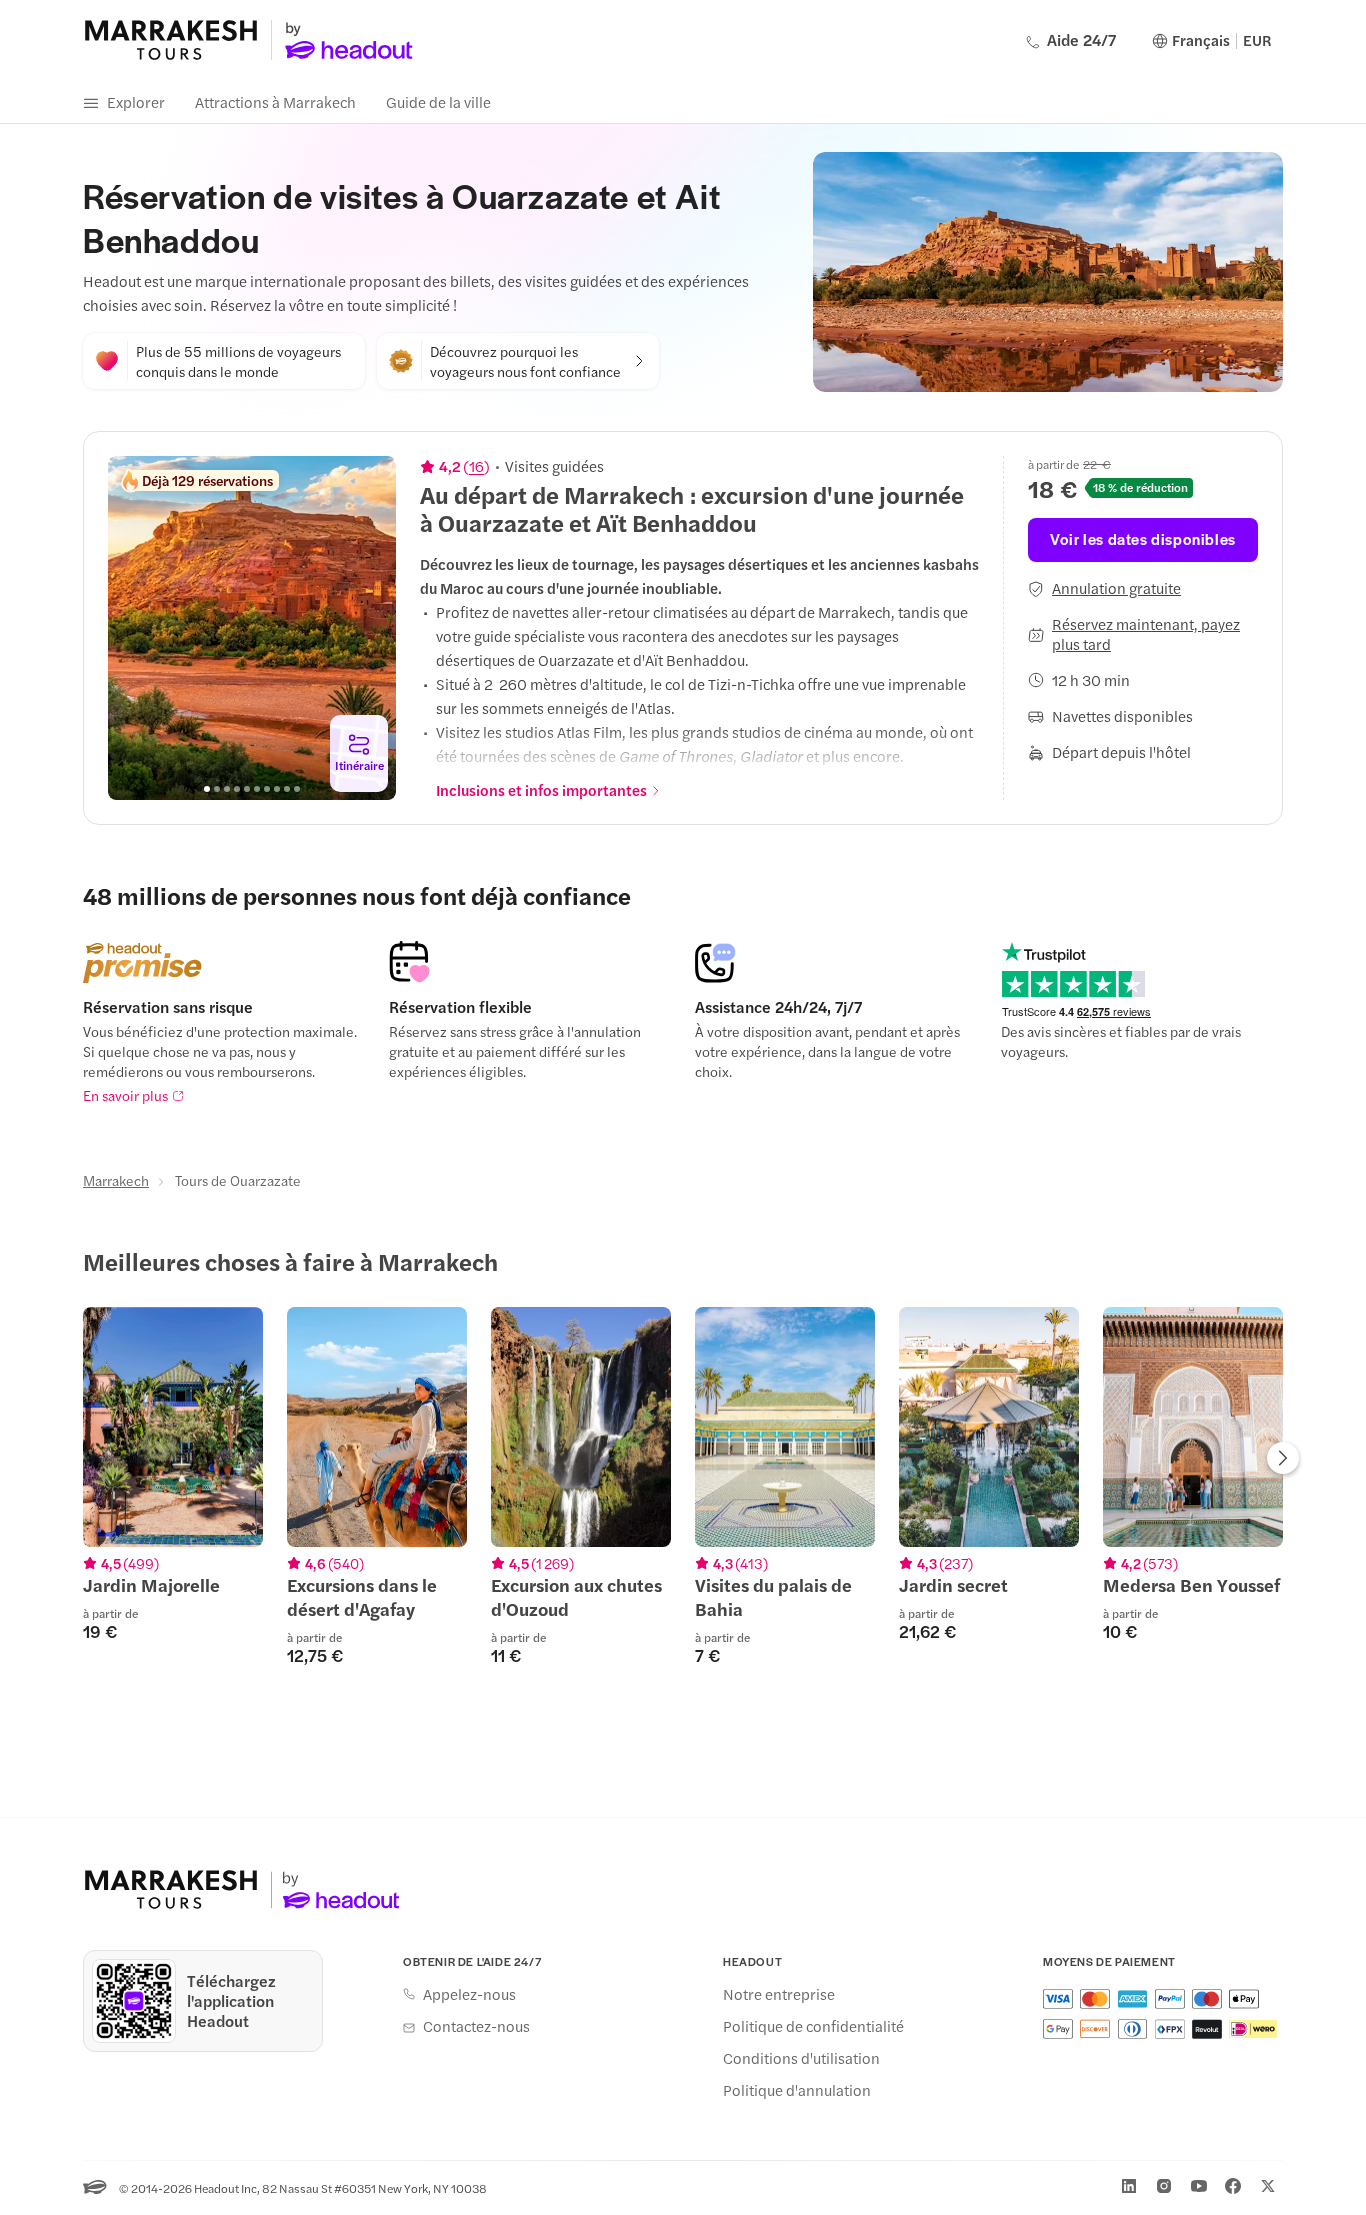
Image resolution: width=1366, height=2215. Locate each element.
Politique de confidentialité (813, 2026)
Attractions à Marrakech (275, 101)
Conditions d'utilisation (801, 2058)
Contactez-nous (476, 2026)
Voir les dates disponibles (1143, 538)
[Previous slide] (134, 628)
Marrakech (116, 1180)
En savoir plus (125, 1095)
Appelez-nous (469, 1994)
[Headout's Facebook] (1233, 2186)
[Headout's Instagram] (1164, 2186)
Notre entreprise (779, 1994)
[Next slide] (370, 628)
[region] (252, 628)
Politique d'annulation (797, 2090)
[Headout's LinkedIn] (1129, 2186)
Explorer (136, 101)
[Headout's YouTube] (1199, 2186)
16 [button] (476, 466)
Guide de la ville (438, 101)
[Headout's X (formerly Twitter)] (1268, 2186)
